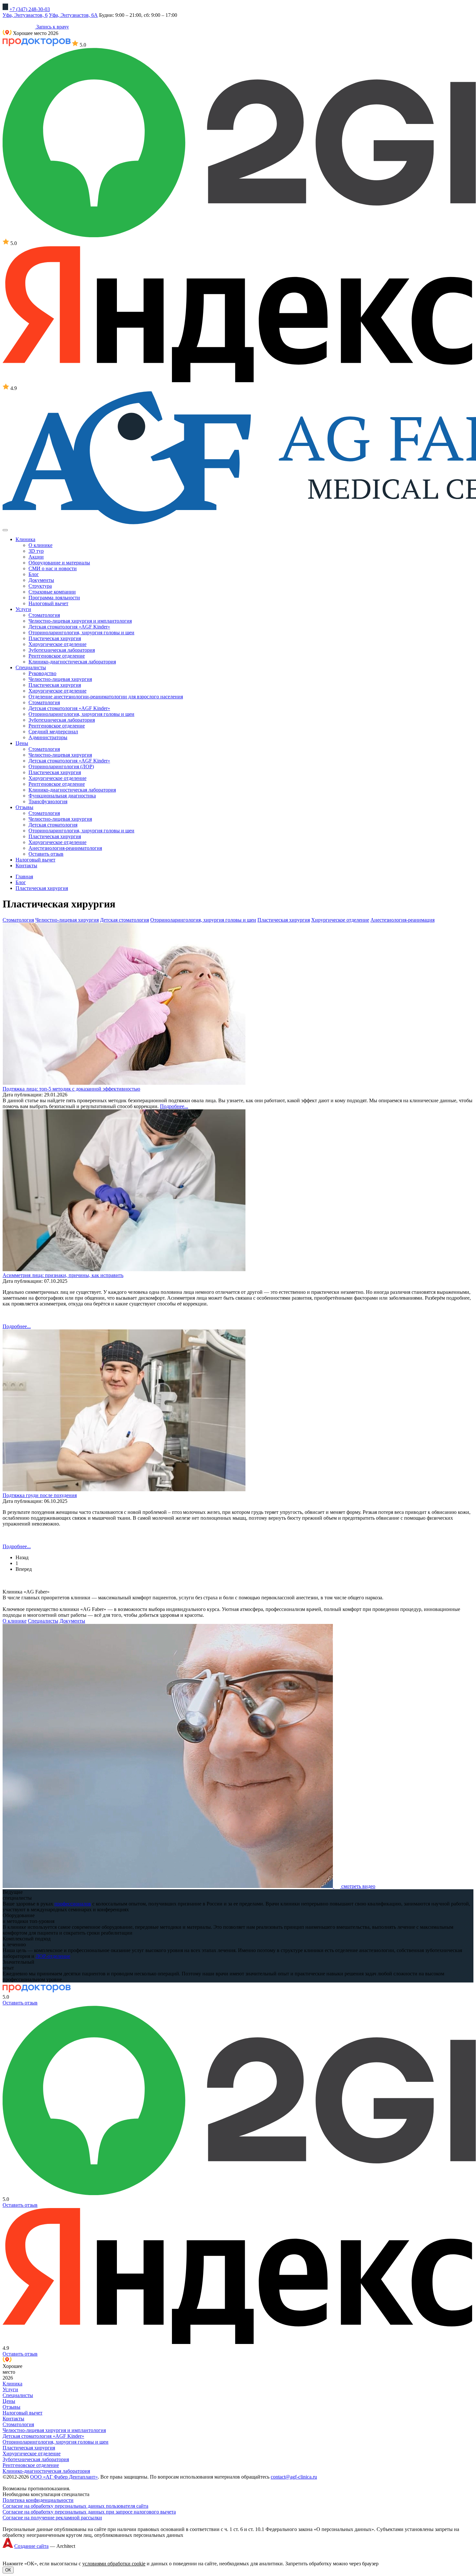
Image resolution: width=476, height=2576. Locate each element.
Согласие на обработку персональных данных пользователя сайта (75, 2506)
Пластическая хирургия (55, 638)
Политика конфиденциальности (38, 2500)
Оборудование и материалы (59, 563)
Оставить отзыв (46, 854)
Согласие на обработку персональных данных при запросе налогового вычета (89, 2512)
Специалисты (43, 1621)
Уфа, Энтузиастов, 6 (25, 15)
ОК (8, 2570)
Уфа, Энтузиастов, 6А (73, 15)
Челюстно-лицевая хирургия (60, 679)
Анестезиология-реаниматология (65, 848)
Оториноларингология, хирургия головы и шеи (81, 633)
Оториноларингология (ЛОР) (61, 766)
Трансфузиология (48, 801)
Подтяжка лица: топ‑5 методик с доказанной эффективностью (71, 1089)
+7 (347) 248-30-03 (30, 9)
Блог (34, 574)
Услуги (10, 2389)
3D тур (36, 551)
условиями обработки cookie (114, 2564)
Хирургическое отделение (57, 644)
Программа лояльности (54, 598)
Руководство (42, 673)
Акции (36, 557)
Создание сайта (31, 2546)
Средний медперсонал (53, 732)
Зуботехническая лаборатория (62, 650)
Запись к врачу (52, 27)
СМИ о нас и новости (53, 568)
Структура (40, 586)
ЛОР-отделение (53, 1956)
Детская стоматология (53, 825)
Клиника (12, 2384)
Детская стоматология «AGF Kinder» (69, 627)
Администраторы (48, 737)
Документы (41, 580)
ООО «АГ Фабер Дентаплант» (64, 2477)
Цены (9, 2401)
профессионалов (73, 1904)
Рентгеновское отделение (57, 656)
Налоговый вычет (48, 603)
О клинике (40, 545)
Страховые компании (52, 592)
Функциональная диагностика (62, 796)
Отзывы (11, 2407)
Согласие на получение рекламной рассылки (52, 2518)
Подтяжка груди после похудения (40, 1495)
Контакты (13, 2419)
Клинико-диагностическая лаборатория (72, 662)
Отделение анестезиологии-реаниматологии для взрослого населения (106, 697)
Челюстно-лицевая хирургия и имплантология (80, 621)
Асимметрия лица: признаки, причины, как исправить (63, 1275)
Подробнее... (174, 1106)
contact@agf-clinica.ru (294, 2477)
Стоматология (44, 615)
